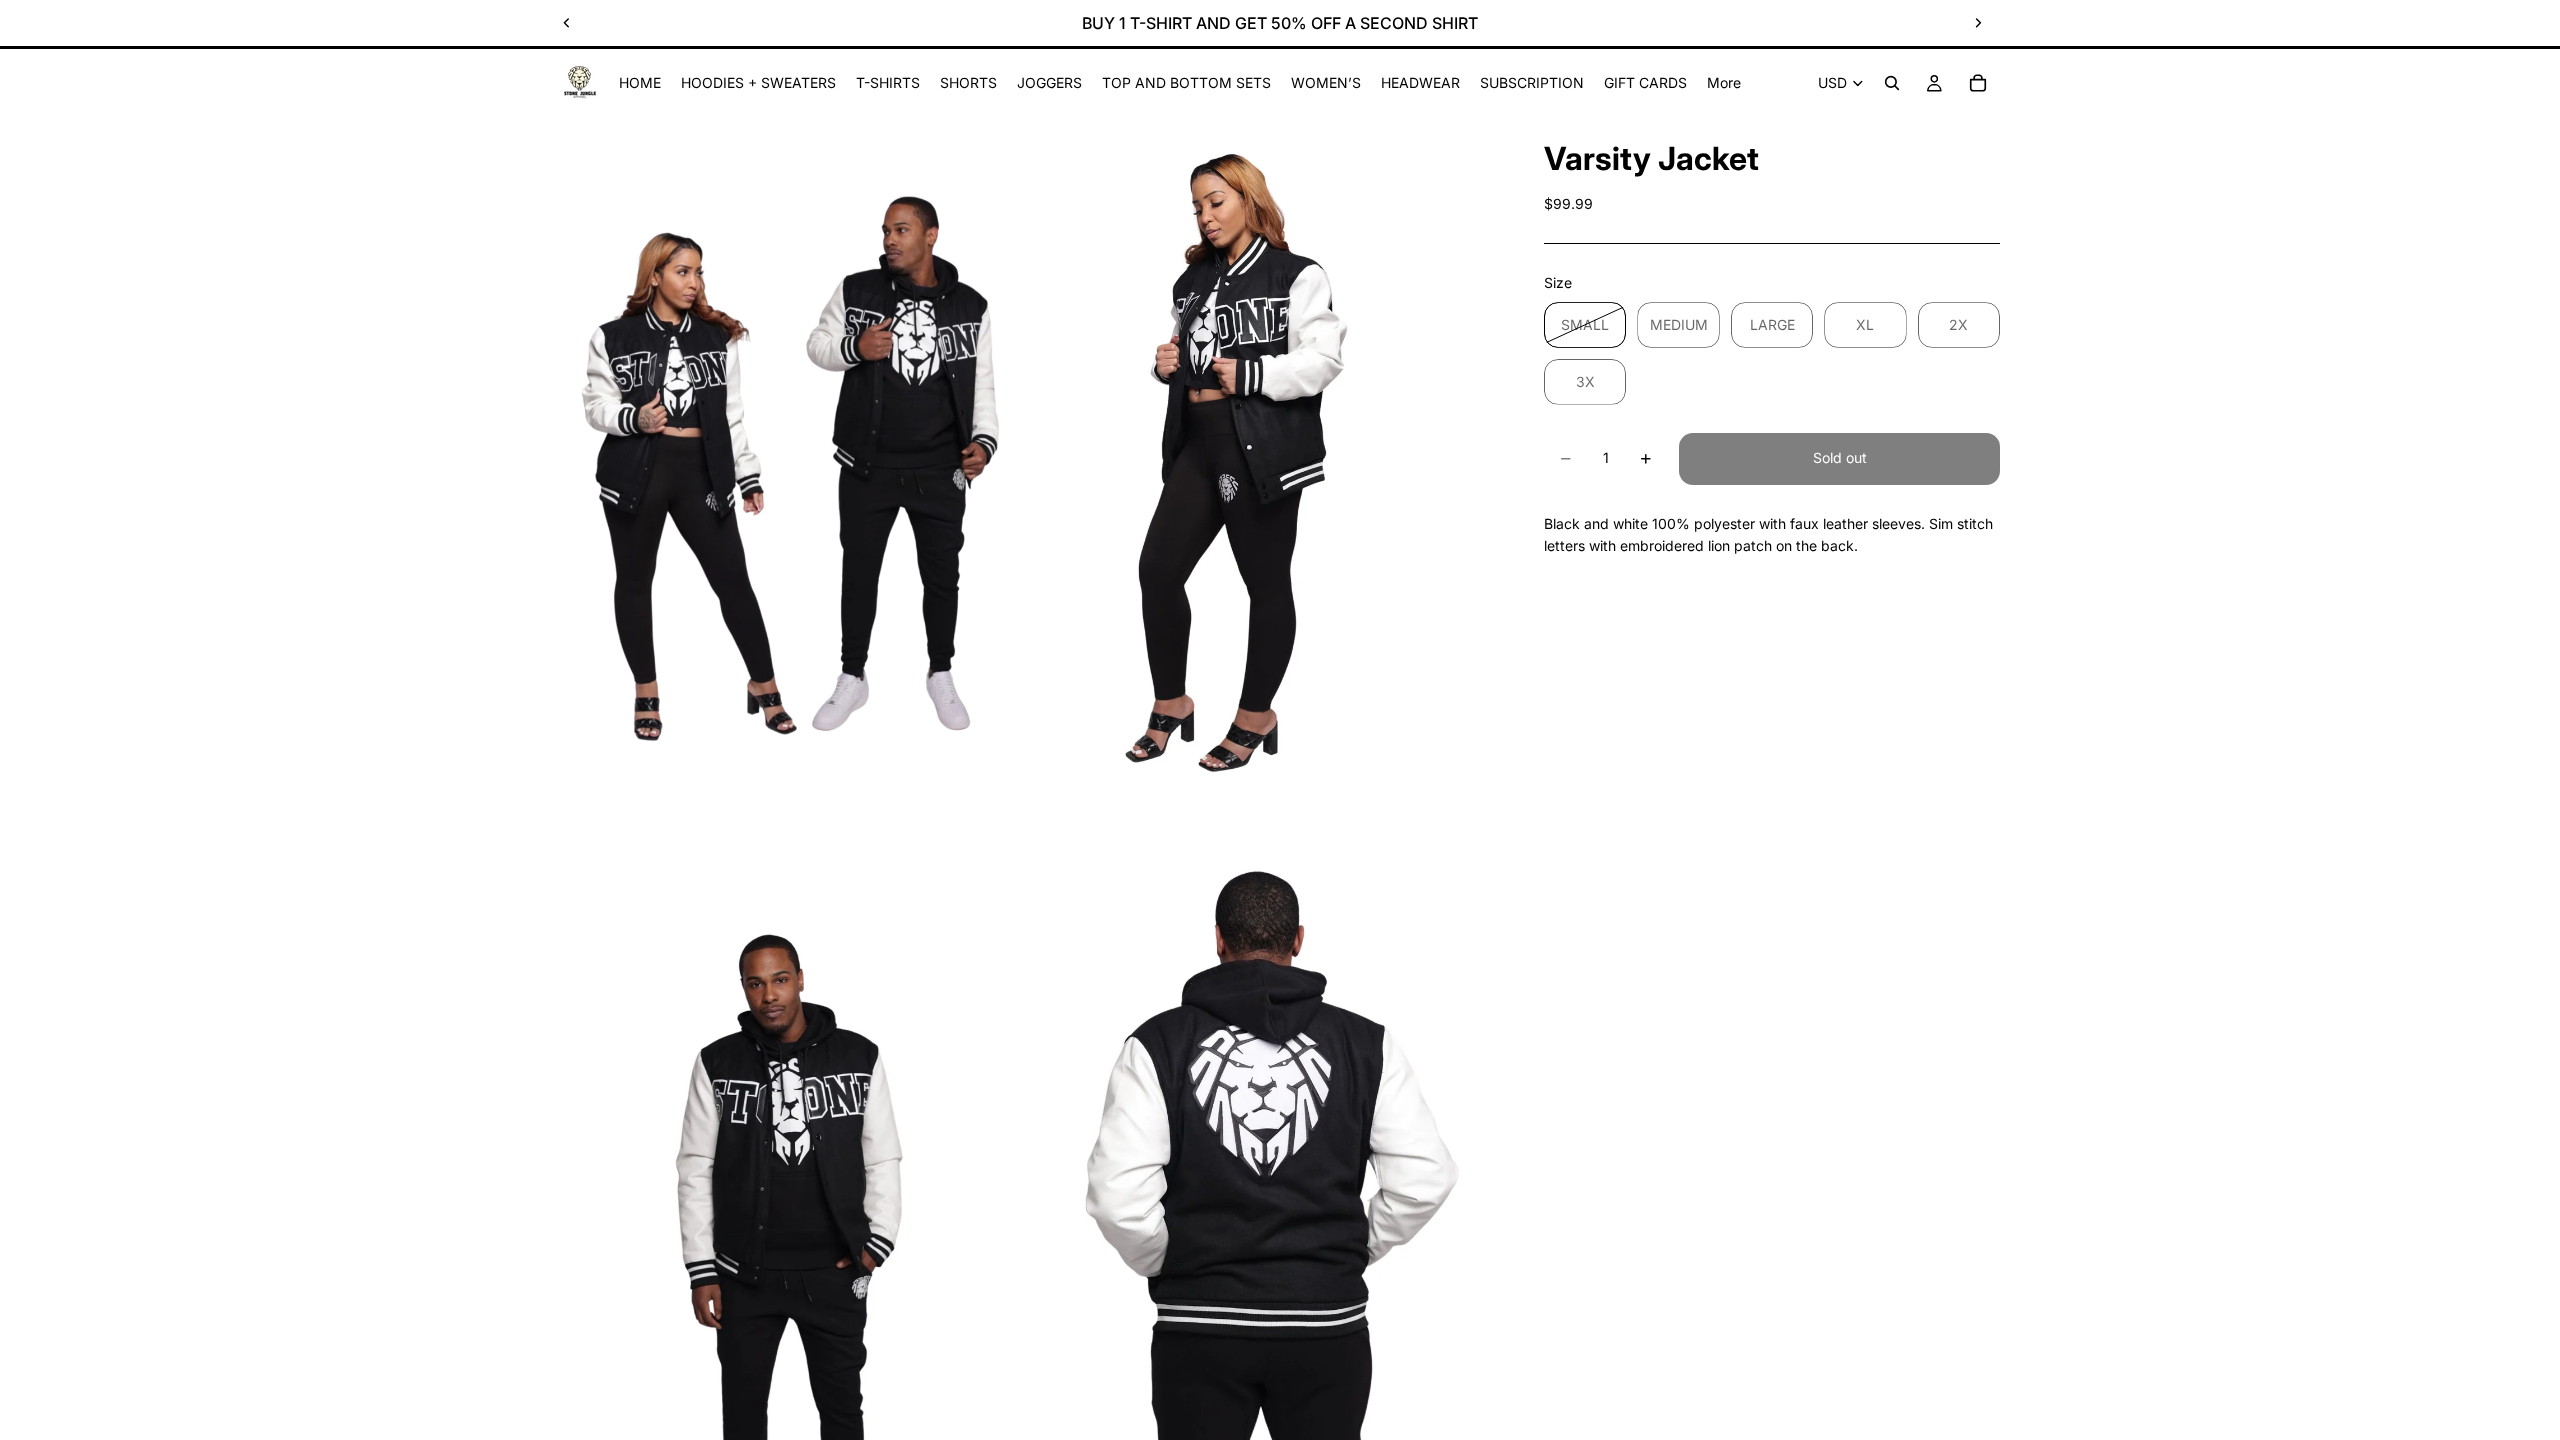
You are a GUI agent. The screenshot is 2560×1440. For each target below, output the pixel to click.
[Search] (1892, 83)
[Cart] (1978, 83)
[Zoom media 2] (1263, 465)
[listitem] (1724, 83)
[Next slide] (1978, 23)
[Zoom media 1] (793, 465)
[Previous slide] (567, 23)
